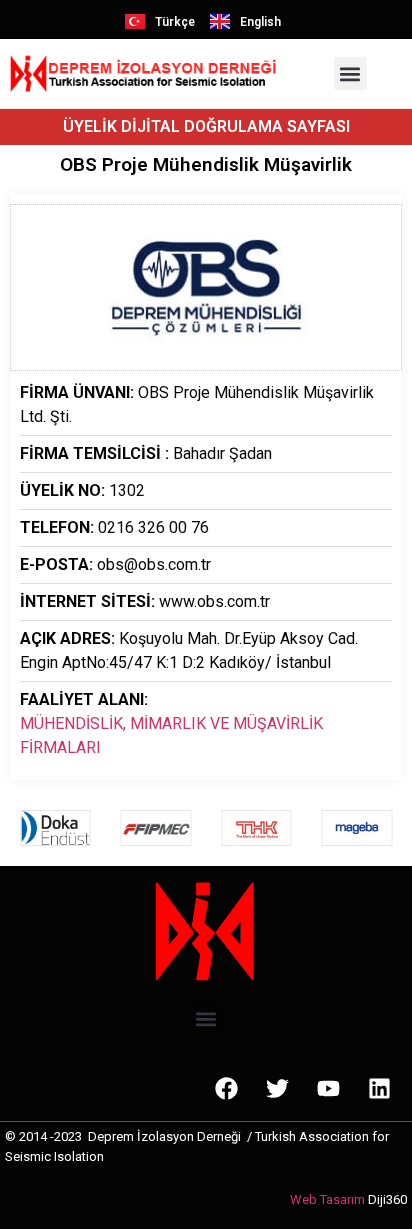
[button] (350, 73)
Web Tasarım (327, 1199)
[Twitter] (277, 1088)
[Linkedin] (379, 1088)
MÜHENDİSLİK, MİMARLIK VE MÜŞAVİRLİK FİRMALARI (171, 735)
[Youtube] (328, 1088)
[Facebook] (226, 1088)
